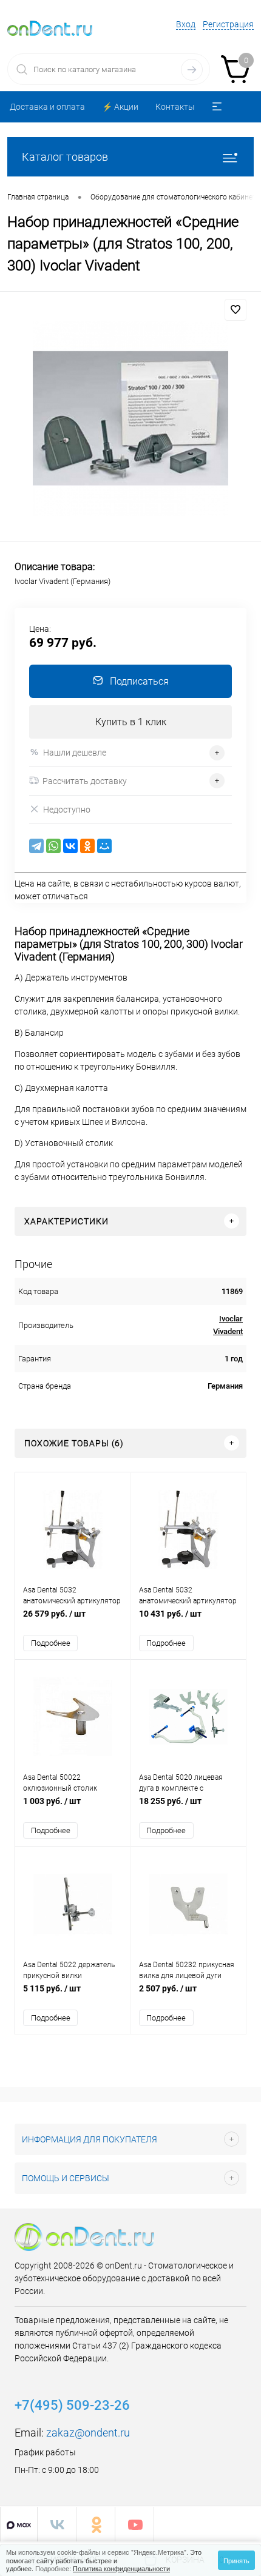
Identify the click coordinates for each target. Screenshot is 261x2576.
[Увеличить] (130, 418)
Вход (186, 24)
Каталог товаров (65, 157)
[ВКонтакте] (70, 846)
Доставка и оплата (47, 107)
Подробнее (51, 1643)
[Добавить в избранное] (236, 310)
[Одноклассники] (87, 846)
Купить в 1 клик (131, 722)
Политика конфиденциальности (121, 2568)
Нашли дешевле (75, 753)
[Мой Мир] (104, 846)
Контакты (175, 107)
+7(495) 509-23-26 (72, 2405)
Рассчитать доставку (85, 781)
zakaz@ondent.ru (88, 2433)
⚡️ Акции (120, 107)
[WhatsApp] (53, 846)
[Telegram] (36, 846)
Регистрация (228, 24)
